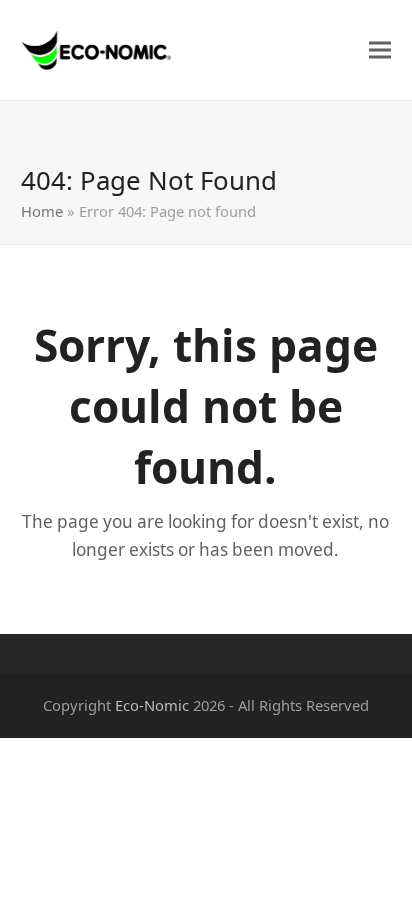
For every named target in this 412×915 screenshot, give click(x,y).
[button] (380, 50)
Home (42, 211)
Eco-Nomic (152, 705)
